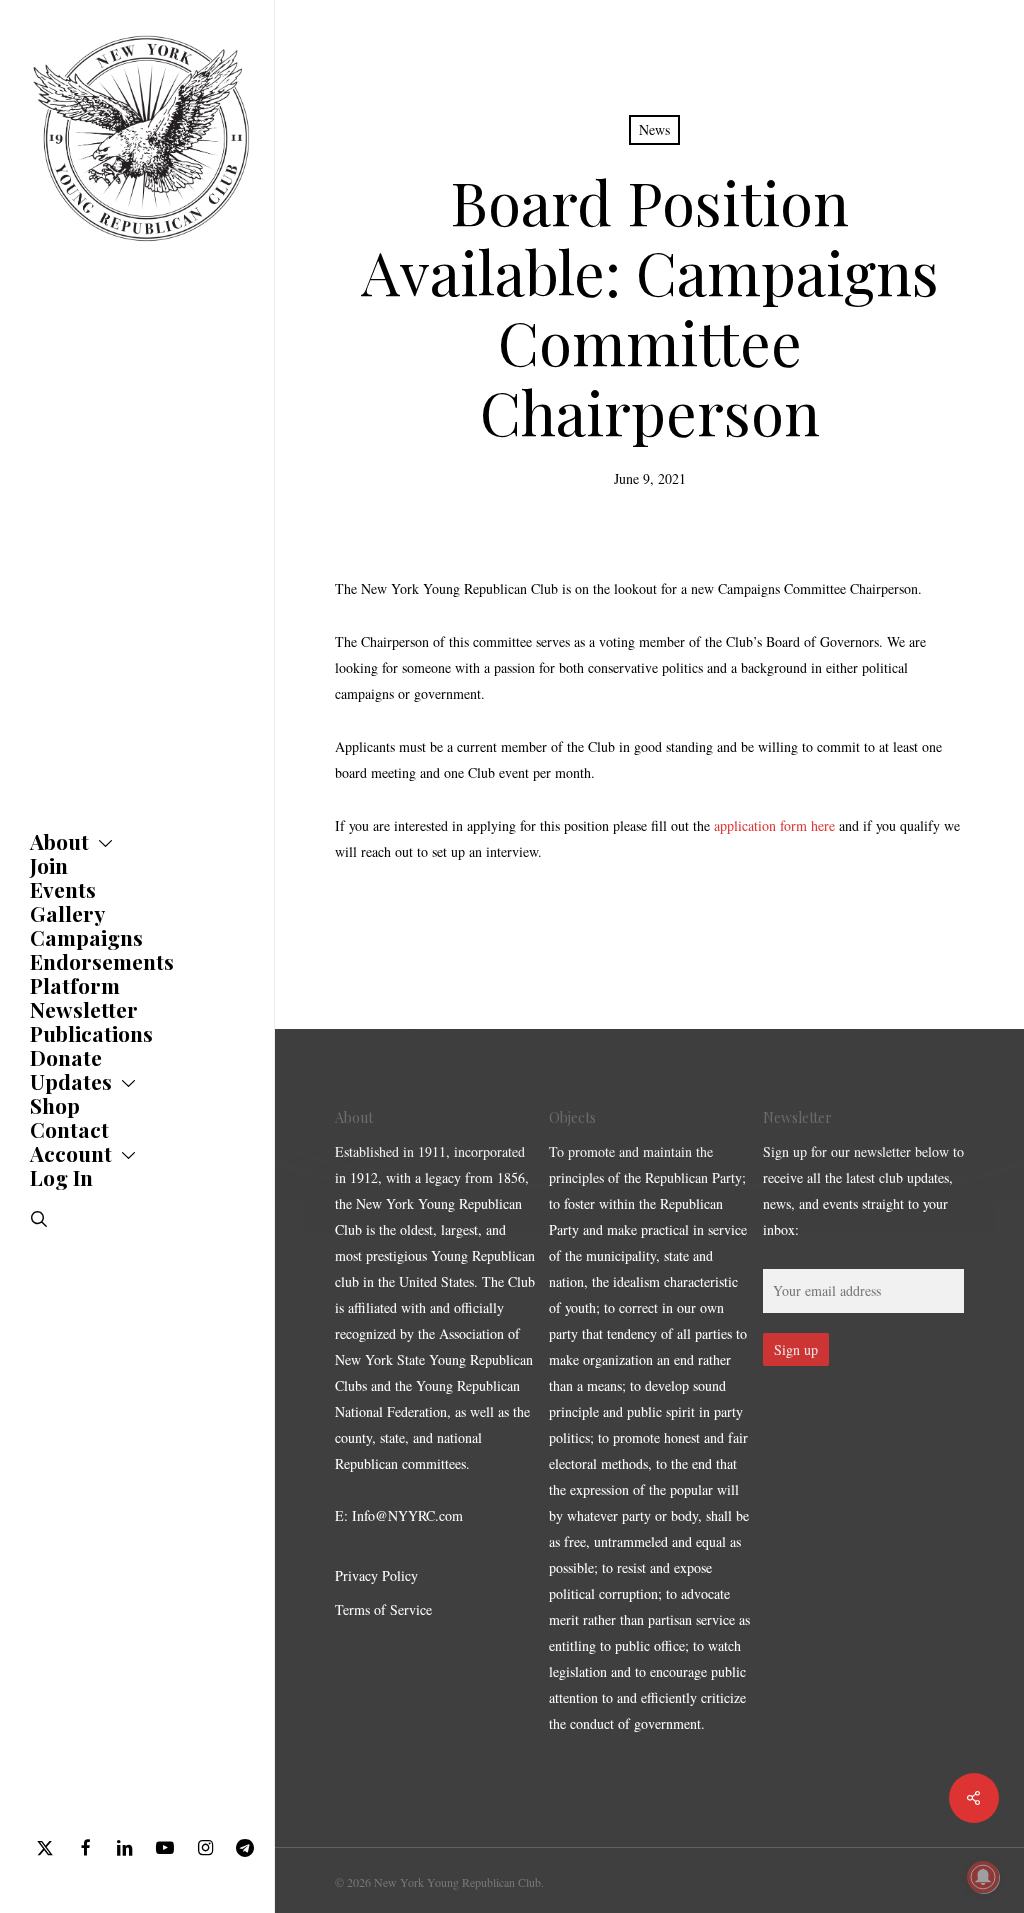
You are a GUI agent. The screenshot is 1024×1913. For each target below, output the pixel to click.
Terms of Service (383, 1609)
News (654, 129)
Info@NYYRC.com (407, 1515)
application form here (774, 825)
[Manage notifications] (983, 1877)
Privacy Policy (376, 1575)
